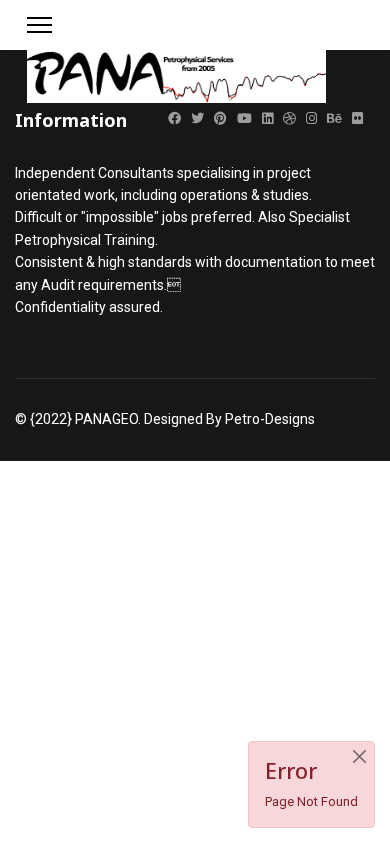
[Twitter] (197, 118)
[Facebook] (174, 118)
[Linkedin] (267, 118)
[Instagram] (311, 118)
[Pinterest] (220, 118)
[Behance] (334, 118)
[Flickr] (357, 118)
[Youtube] (244, 118)
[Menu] (39, 25)
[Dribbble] (289, 118)
